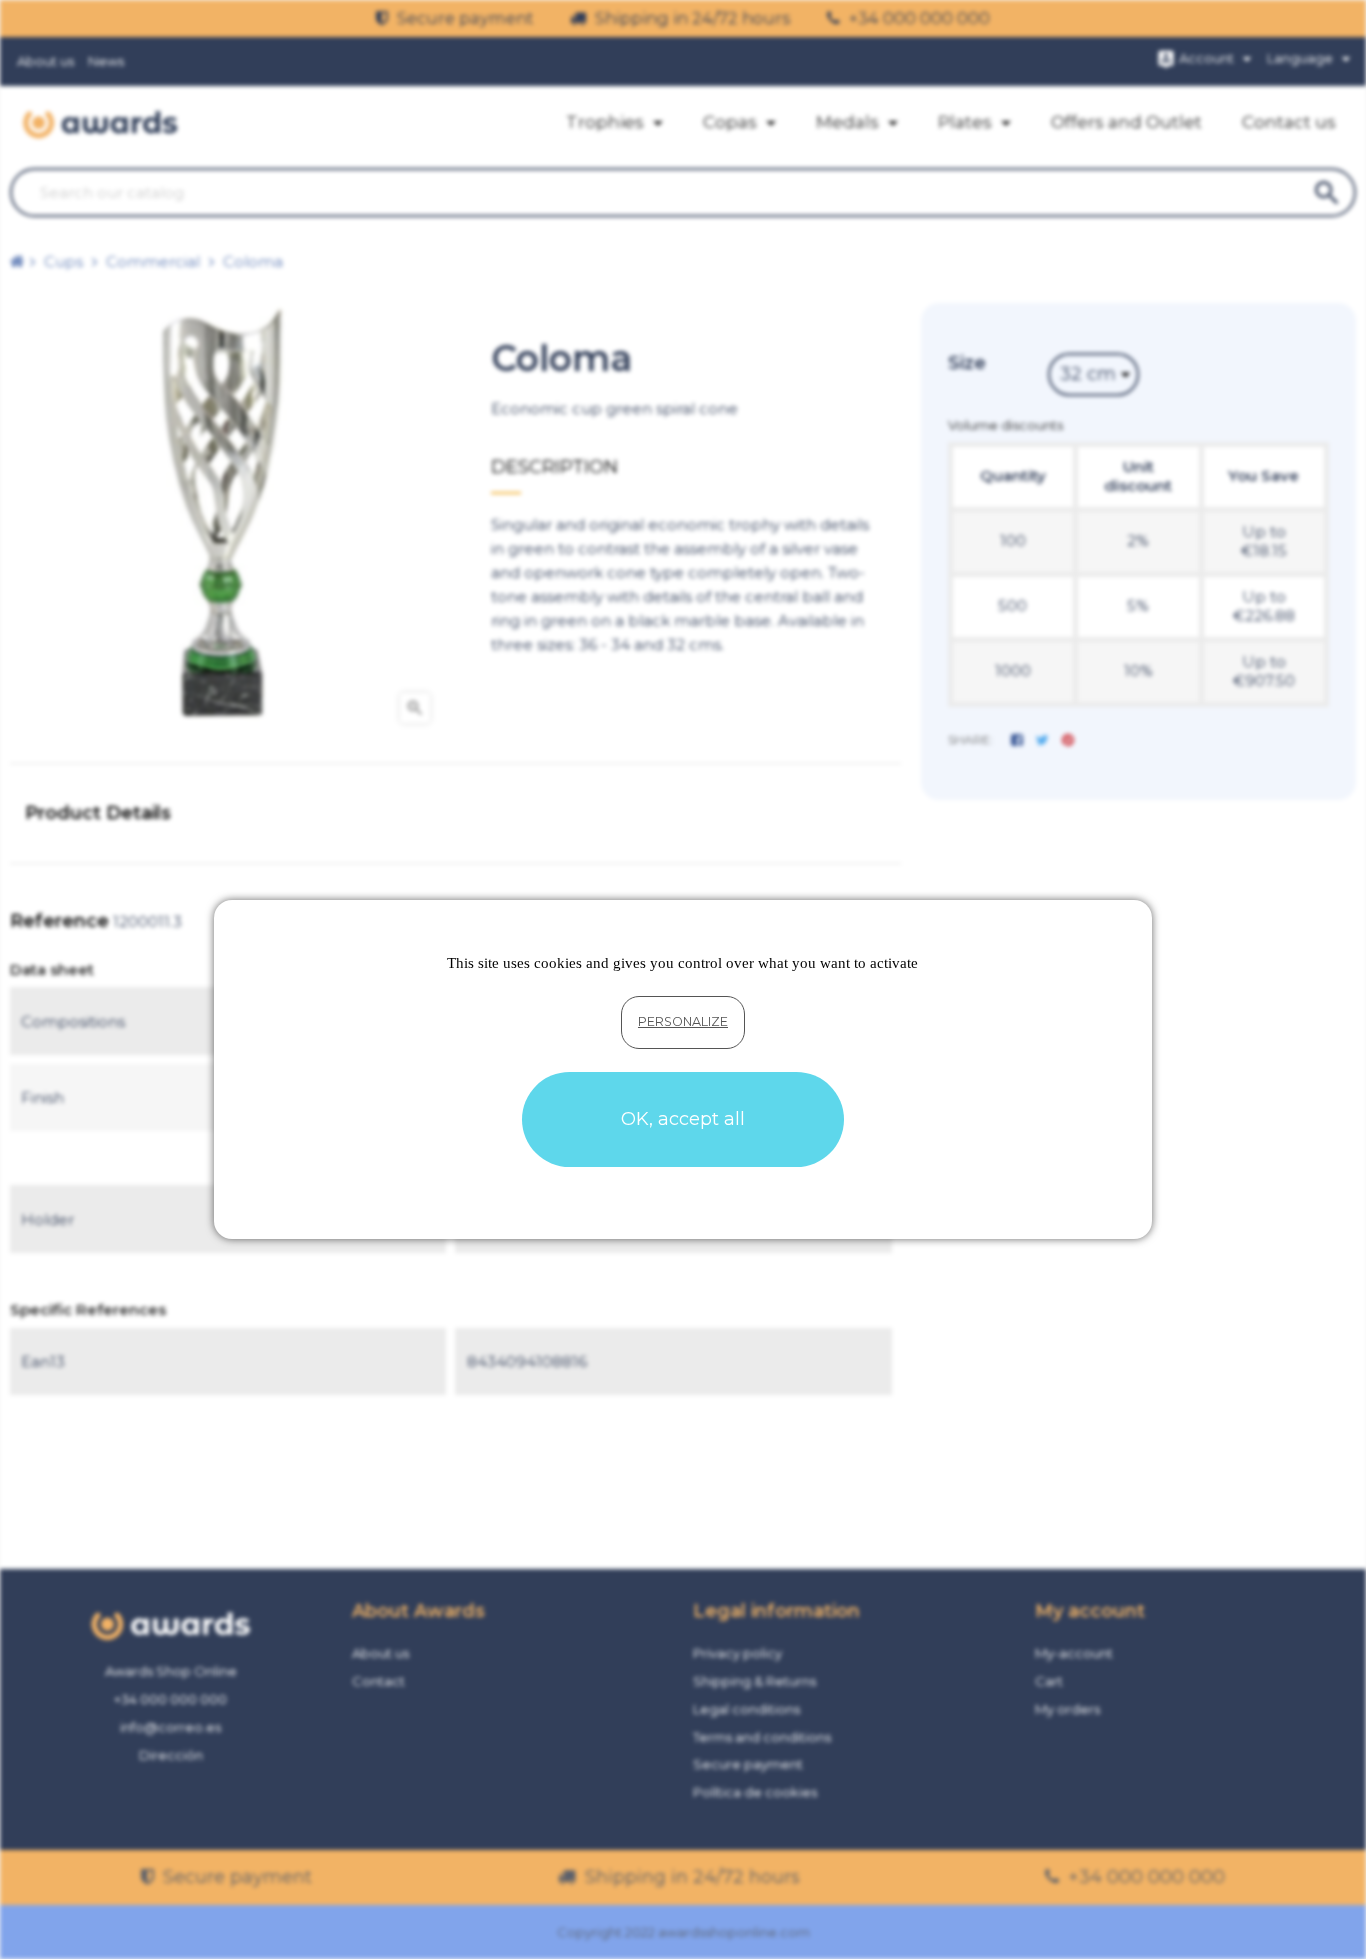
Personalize (683, 1021)
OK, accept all (683, 1119)
